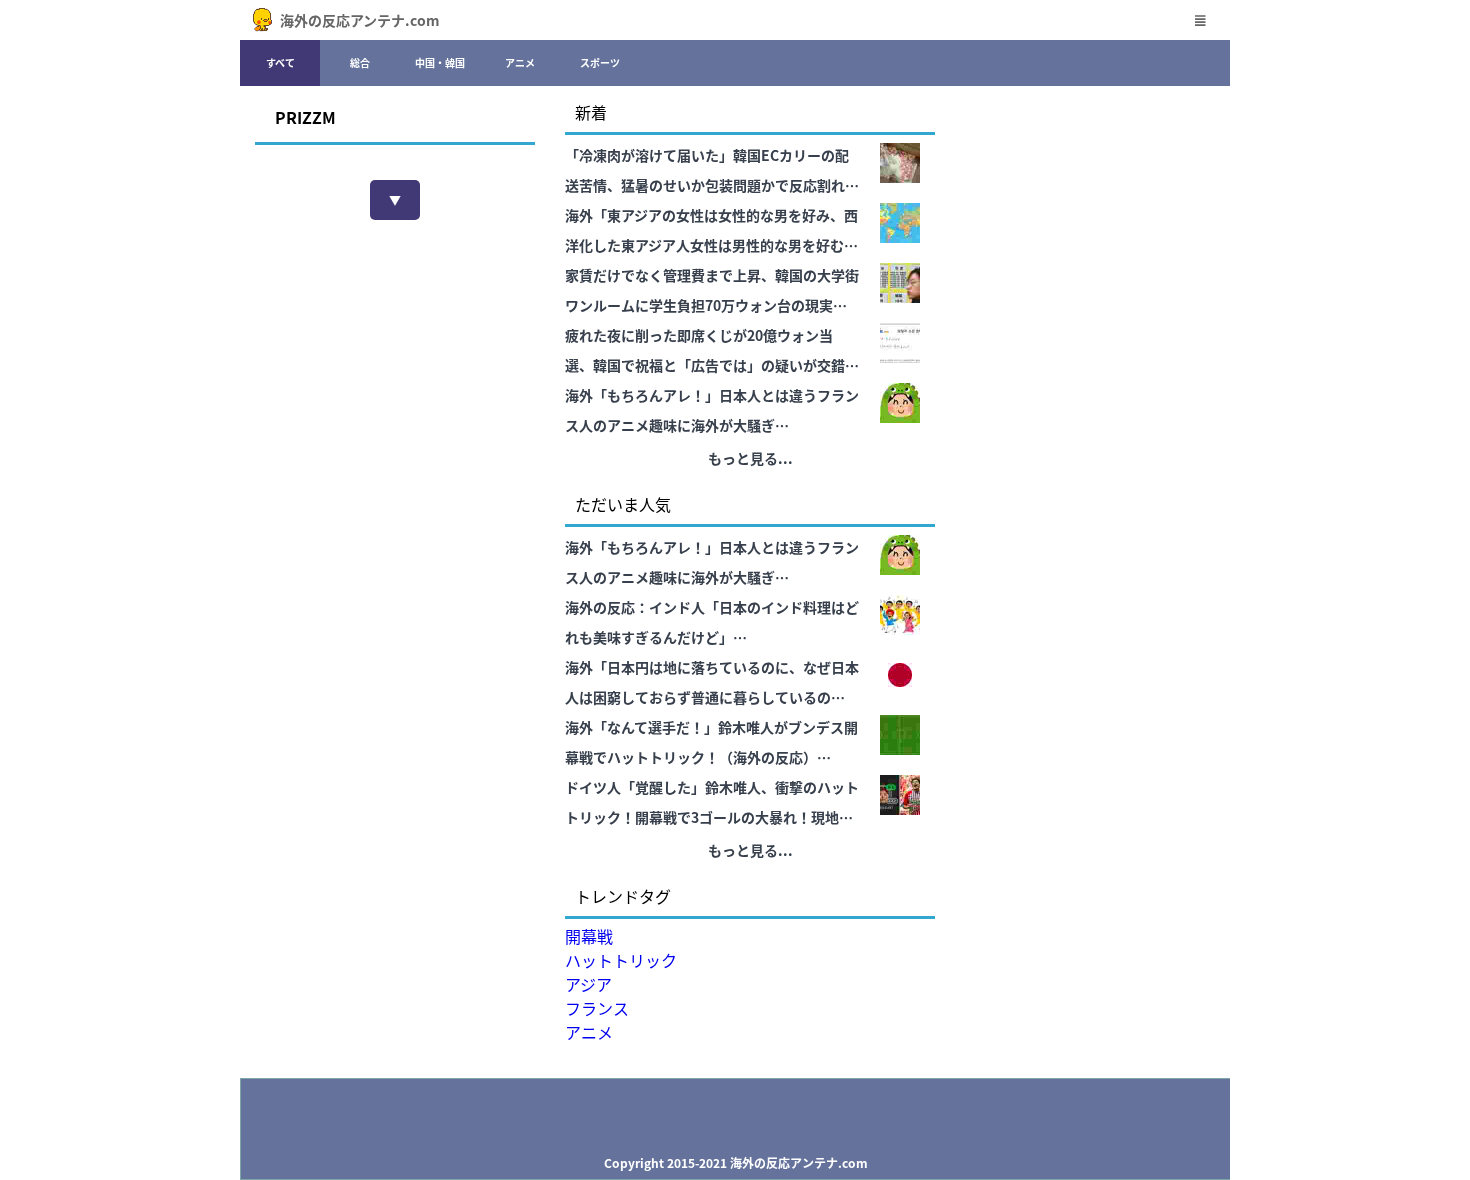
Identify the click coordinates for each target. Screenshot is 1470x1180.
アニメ (520, 62)
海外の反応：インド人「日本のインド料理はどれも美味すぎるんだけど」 (712, 622)
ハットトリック (621, 960)
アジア (588, 984)
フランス (597, 1008)
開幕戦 (589, 936)
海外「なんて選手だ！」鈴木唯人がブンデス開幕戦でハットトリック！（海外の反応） (711, 742)
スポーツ (600, 62)
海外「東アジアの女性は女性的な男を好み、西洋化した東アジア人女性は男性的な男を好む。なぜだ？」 (711, 232)
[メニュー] (1200, 20)
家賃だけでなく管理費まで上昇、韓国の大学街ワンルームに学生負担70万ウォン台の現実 (712, 290)
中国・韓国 (440, 62)
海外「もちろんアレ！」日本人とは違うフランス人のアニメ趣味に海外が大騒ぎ (712, 410)
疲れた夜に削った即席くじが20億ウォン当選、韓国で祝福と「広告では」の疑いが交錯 (705, 350)
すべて (280, 62)
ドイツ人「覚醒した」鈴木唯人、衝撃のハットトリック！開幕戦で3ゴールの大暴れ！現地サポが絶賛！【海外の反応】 (712, 804)
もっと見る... (750, 458)
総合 (360, 62)
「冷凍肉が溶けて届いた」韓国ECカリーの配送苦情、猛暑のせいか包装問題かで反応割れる (712, 170)
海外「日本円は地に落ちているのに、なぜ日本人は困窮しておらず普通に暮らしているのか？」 (712, 684)
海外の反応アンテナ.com (360, 20)
